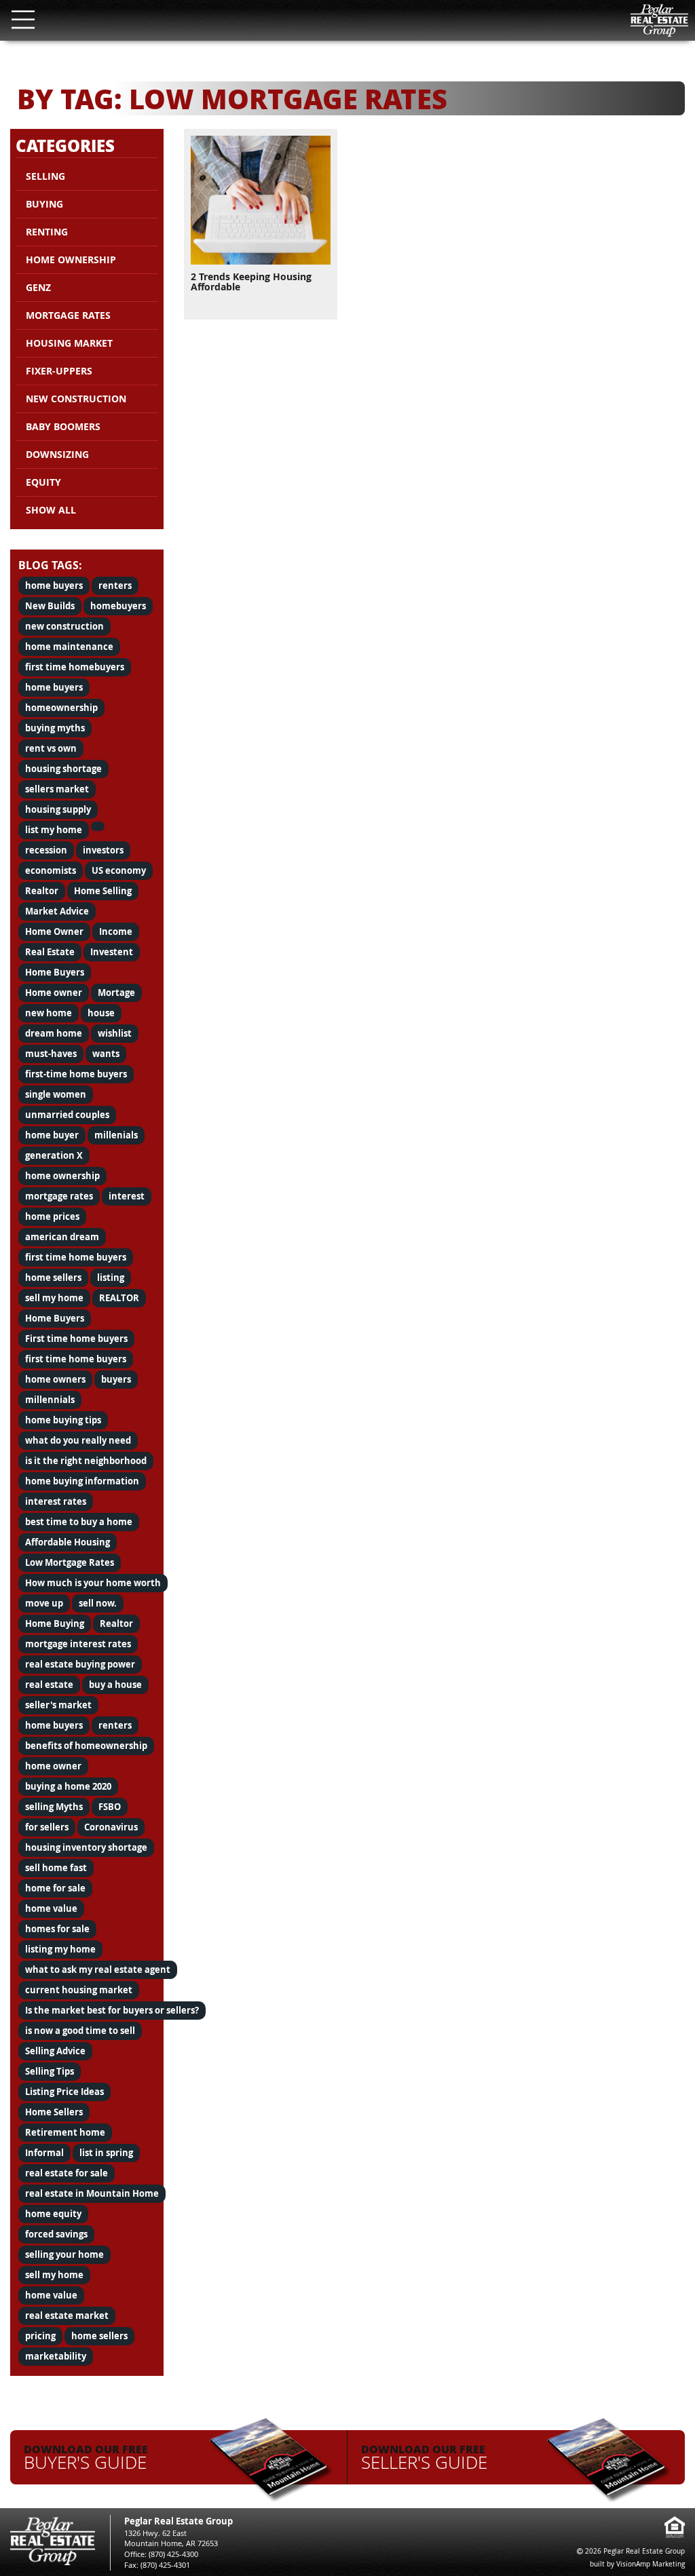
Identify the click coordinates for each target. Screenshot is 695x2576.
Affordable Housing (68, 1542)
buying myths (55, 728)
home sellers (53, 1277)
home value (51, 1908)
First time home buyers (76, 1339)
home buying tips (63, 1420)
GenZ (38, 287)
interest (127, 1196)
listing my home (60, 1949)
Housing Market (69, 343)
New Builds (50, 606)
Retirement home (65, 2132)
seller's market (58, 1705)
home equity (53, 2214)
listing (111, 1277)
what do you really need (78, 1440)
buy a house (115, 1685)
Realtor (42, 891)
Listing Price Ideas (64, 2092)
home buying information (82, 1481)
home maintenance (69, 647)
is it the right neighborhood (86, 1461)
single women (56, 1094)
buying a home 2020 (68, 1786)
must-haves (51, 1054)
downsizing (57, 454)
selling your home (64, 2254)
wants (106, 1054)
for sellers (47, 1827)
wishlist (115, 1033)
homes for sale (57, 1929)
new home (49, 1013)
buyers (116, 1379)
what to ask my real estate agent (98, 1969)
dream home (54, 1033)
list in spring (106, 2153)
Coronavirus (111, 1827)
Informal (44, 2153)
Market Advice (57, 911)
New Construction (76, 399)
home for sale (55, 1888)
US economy (119, 870)
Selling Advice (55, 2051)
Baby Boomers (63, 426)
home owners (55, 1379)
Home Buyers (55, 972)
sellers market (57, 789)
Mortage (116, 993)
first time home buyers (76, 1257)
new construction (64, 626)
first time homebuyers (75, 667)
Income (116, 931)
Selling (45, 176)
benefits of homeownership (86, 1746)
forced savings (56, 2234)
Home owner (54, 993)
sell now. (98, 1603)
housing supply (58, 809)
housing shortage (63, 769)
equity (43, 482)
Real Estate (50, 952)
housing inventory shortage (86, 1847)
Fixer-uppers (59, 371)
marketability (56, 2356)
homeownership (61, 708)
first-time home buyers (76, 1074)
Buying (44, 204)
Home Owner (54, 931)
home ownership (62, 1176)
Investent (112, 952)
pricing (40, 2336)
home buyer (52, 1135)
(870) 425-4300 (173, 2554)
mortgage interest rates (78, 1644)
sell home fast (56, 1868)
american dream (62, 1237)
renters (115, 585)
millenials (116, 1135)
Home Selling (103, 891)
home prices (52, 1216)
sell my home (54, 1298)
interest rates (56, 1501)
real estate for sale (67, 2173)
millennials (50, 1400)
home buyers (54, 585)
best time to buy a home (79, 1522)
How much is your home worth (93, 1583)
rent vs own (51, 748)
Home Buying (55, 1623)
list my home (54, 830)
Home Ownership (71, 259)
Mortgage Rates (68, 315)
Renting (47, 232)
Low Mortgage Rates (70, 1562)
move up (44, 1603)
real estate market (67, 2315)
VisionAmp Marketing (651, 2564)
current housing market (79, 1990)
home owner (53, 1766)
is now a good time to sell (80, 2031)
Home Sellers (54, 2112)
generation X (54, 1155)
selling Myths (54, 1807)
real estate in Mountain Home (92, 2193)
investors (103, 850)
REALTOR (119, 1298)
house (101, 1013)
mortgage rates (59, 1196)
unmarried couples (67, 1115)
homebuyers (118, 606)
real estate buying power (80, 1664)
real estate (49, 1685)
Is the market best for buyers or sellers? (112, 2010)
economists (51, 870)
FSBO (110, 1807)
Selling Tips (50, 2071)
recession (46, 850)
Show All (51, 510)
